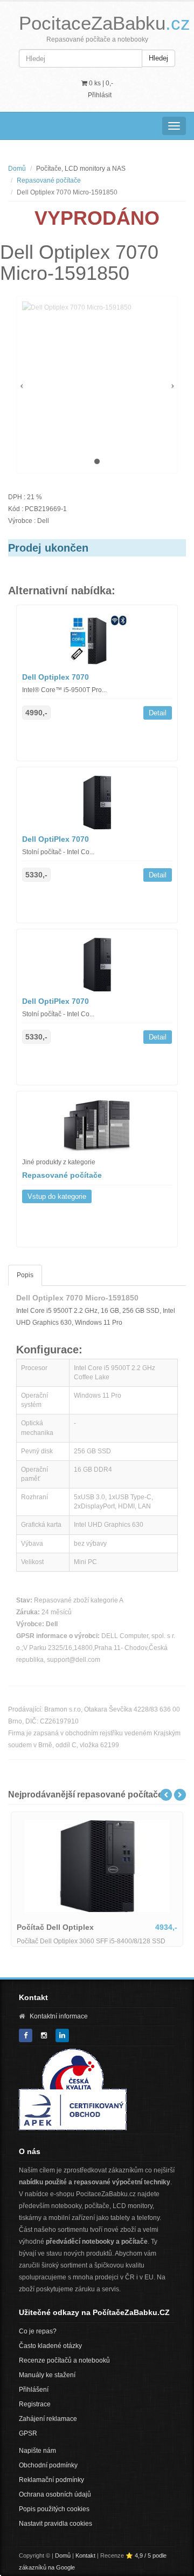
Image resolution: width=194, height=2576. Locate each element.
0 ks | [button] (100, 83)
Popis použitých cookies (54, 2509)
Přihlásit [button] (100, 95)
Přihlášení (34, 2390)
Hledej (158, 58)
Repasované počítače (49, 180)
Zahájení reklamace (48, 2419)
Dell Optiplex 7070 (56, 677)
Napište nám (37, 2451)
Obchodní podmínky (48, 2465)
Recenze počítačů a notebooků (64, 2360)
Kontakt (85, 2555)
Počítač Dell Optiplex (55, 1927)
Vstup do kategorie (57, 1196)
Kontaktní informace (59, 2016)
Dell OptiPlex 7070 (56, 839)
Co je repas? (38, 2331)
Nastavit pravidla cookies (56, 2524)
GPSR (28, 2433)
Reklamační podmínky (51, 2480)
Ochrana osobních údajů (55, 2494)
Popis (25, 1275)
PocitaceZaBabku (105, 23)
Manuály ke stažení (47, 2375)
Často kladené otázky (50, 2346)
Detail (158, 713)
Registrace (35, 2404)
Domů (17, 169)
